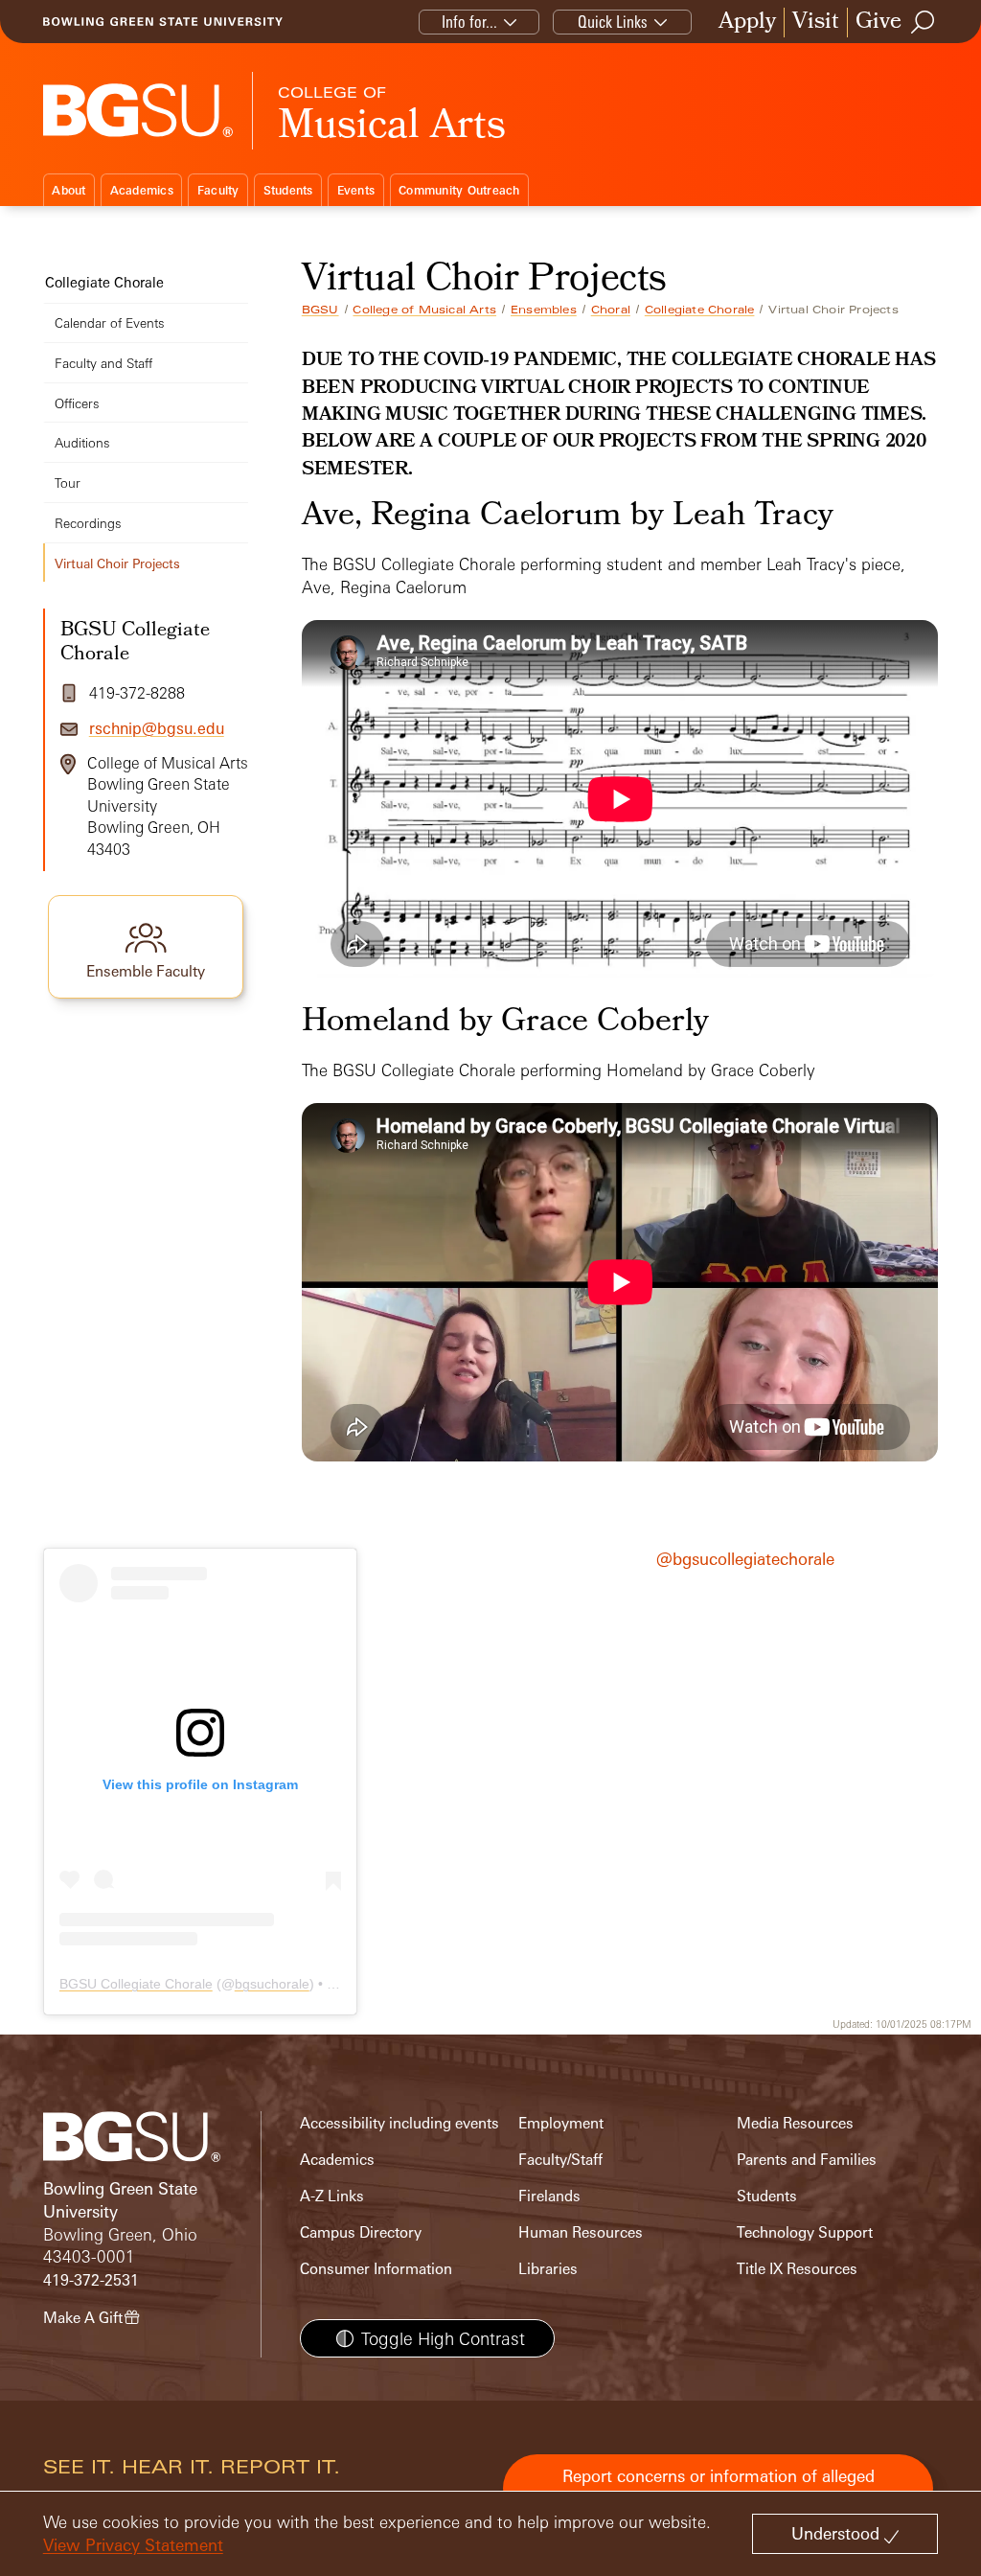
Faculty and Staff (103, 363)
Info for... (469, 22)
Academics (142, 190)
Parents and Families (807, 2160)
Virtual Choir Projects (117, 563)
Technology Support (805, 2232)
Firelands (549, 2196)
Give (878, 23)
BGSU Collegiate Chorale (136, 1984)
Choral (611, 310)
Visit (816, 23)
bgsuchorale (272, 1984)
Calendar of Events (110, 322)
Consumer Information (376, 2269)
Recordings (88, 523)
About (68, 190)
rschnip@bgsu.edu (157, 728)
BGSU (320, 310)
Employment (561, 2123)
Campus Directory (361, 2232)
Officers (77, 403)
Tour (68, 483)
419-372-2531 (91, 2280)
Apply (747, 23)
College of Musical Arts (424, 310)
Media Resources (795, 2123)
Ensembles (544, 310)
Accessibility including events (399, 2123)
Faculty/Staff (560, 2160)
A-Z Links (332, 2196)
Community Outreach (459, 190)
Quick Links (613, 22)
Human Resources (581, 2232)
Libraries (548, 2269)
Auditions (82, 442)
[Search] (924, 22)
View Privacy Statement (133, 2545)
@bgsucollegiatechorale (745, 1559)
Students (288, 190)
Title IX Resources (797, 2269)
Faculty (218, 190)
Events (356, 190)
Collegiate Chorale (700, 310)
